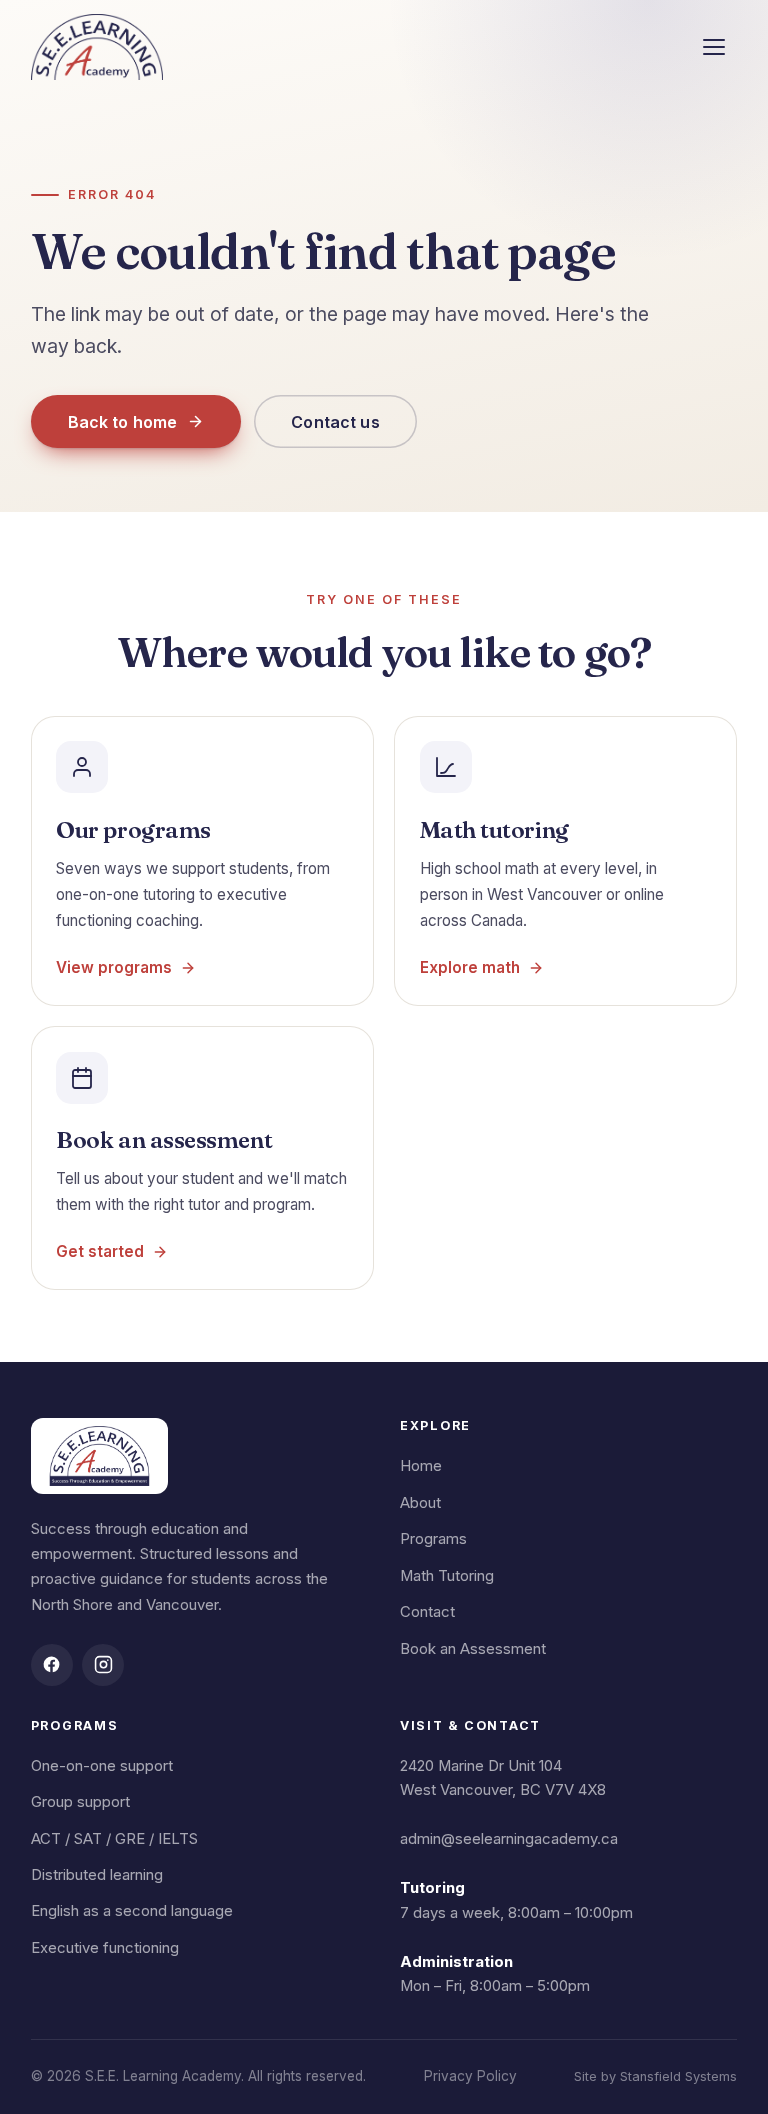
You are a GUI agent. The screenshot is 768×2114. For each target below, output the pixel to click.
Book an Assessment (473, 1649)
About (420, 1503)
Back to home (123, 422)
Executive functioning (105, 1948)
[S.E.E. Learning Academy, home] (97, 47)
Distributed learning (97, 1875)
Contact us (335, 422)
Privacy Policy (470, 2076)
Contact (427, 1612)
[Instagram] (103, 1665)
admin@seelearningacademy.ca (509, 1839)
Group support (80, 1802)
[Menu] (714, 47)
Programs (433, 1539)
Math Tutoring (447, 1576)
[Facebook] (52, 1665)
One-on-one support (102, 1766)
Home (421, 1466)
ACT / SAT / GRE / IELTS (114, 1839)
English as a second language (132, 1911)
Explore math (470, 967)
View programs (114, 967)
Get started (100, 1251)
